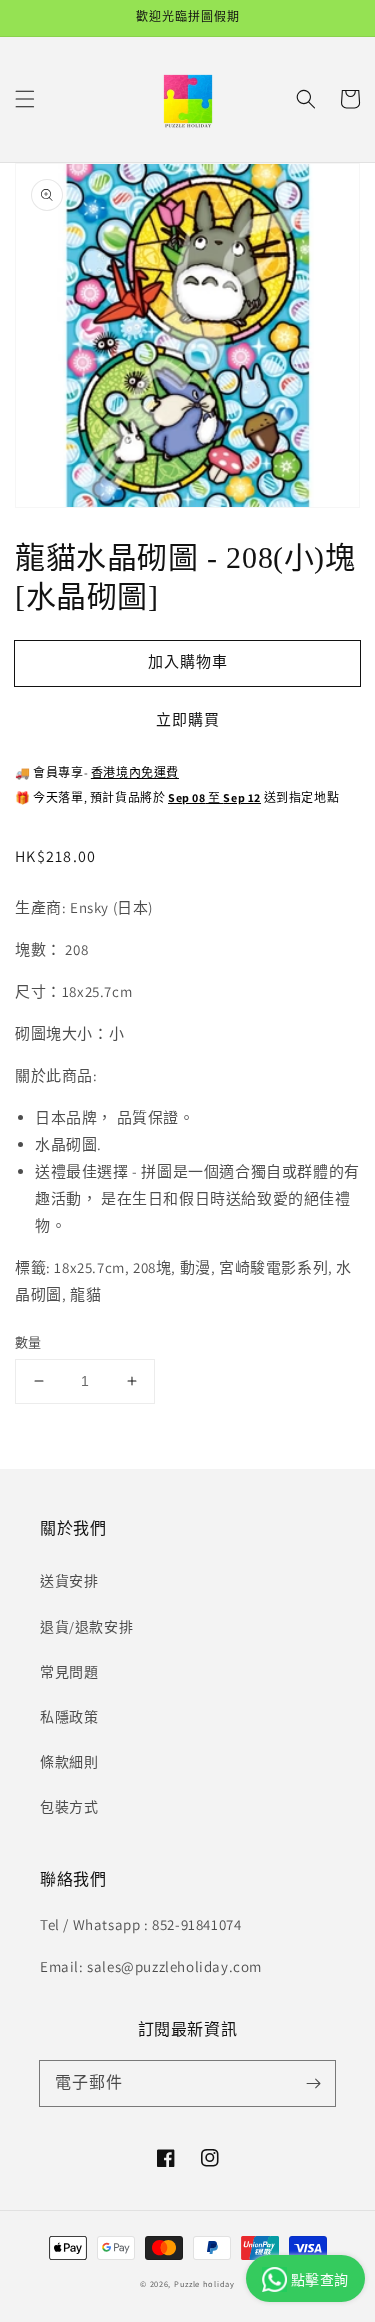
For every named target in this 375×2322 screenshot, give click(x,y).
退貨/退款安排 (86, 1627)
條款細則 (69, 1762)
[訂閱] (313, 2083)
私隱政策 (69, 1717)
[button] (25, 99)
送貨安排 (69, 1581)
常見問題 (69, 1672)
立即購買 (188, 719)
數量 (28, 1342)
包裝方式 (69, 1807)
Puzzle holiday (204, 2283)
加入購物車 (188, 661)
